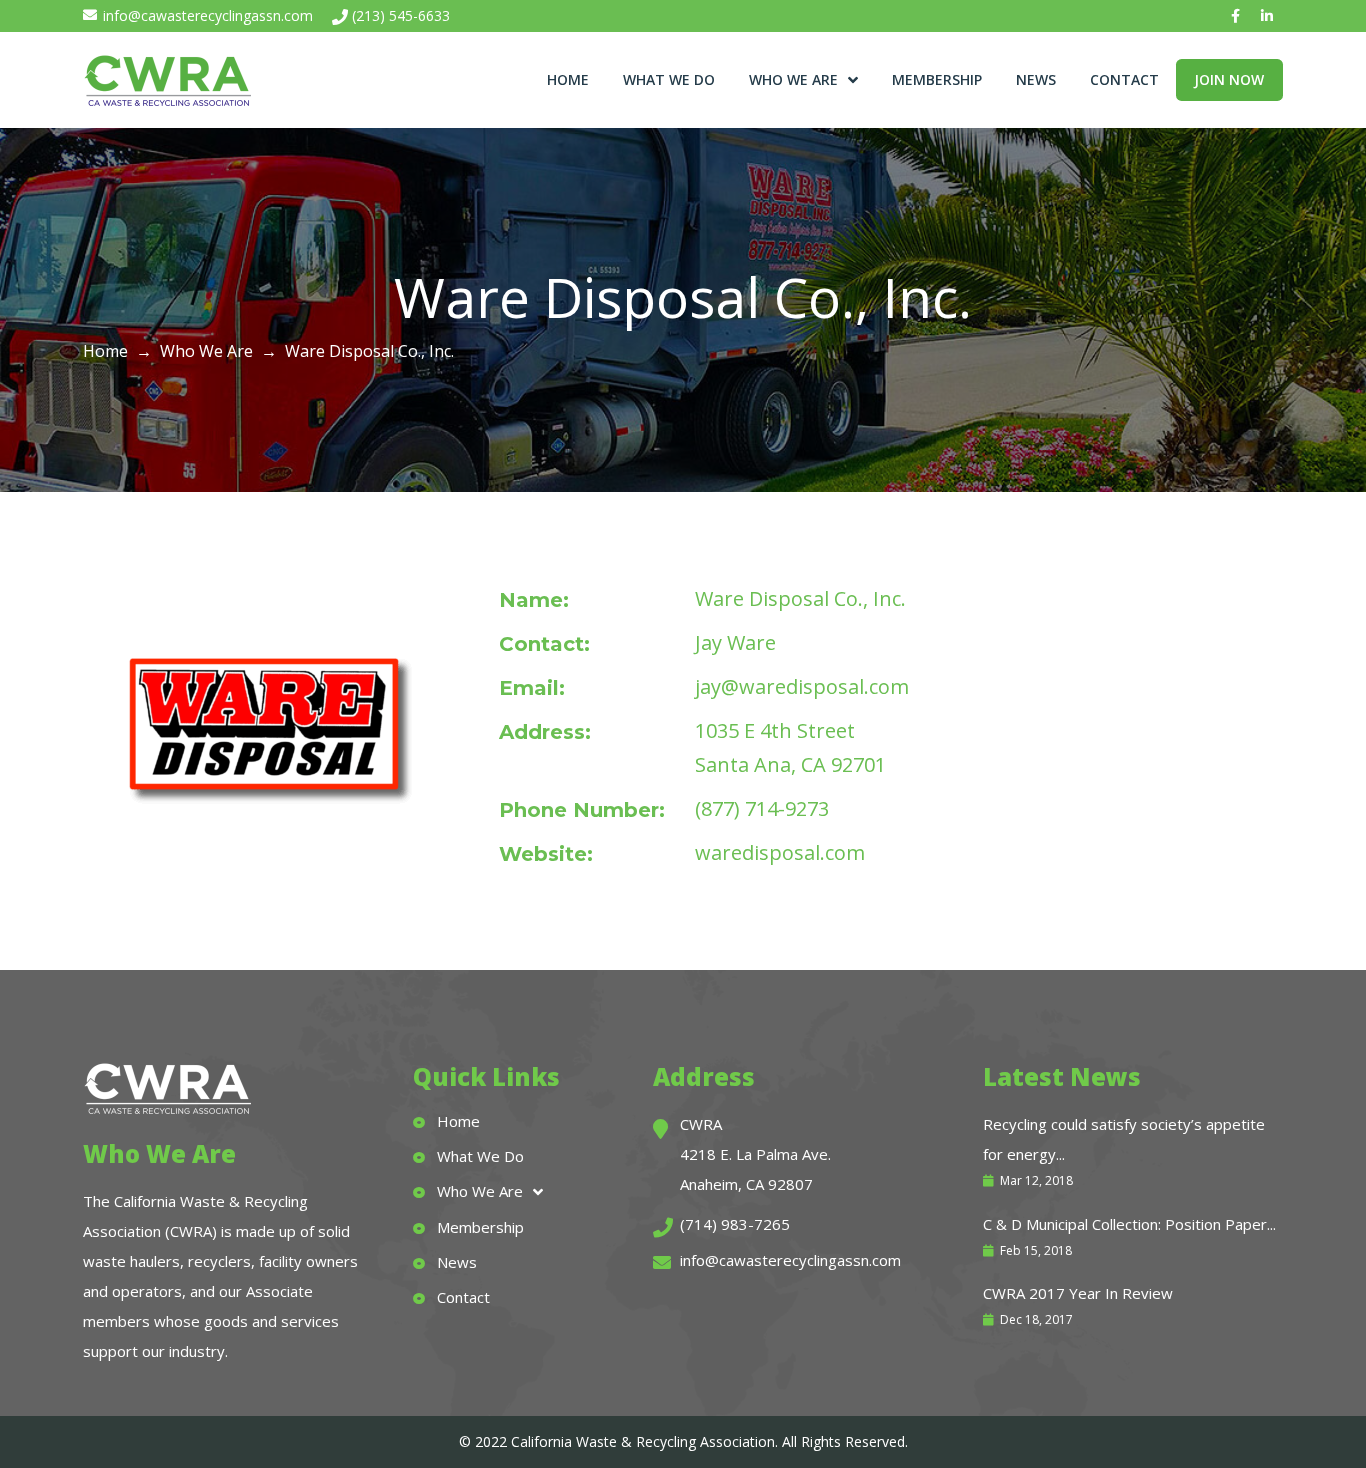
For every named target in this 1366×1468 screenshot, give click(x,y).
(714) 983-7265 (735, 1224)
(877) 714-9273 (762, 808)
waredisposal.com (780, 852)
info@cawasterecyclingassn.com (208, 15)
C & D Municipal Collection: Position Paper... (1129, 1224)
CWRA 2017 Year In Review (1078, 1293)
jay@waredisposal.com (802, 686)
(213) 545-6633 (401, 15)
